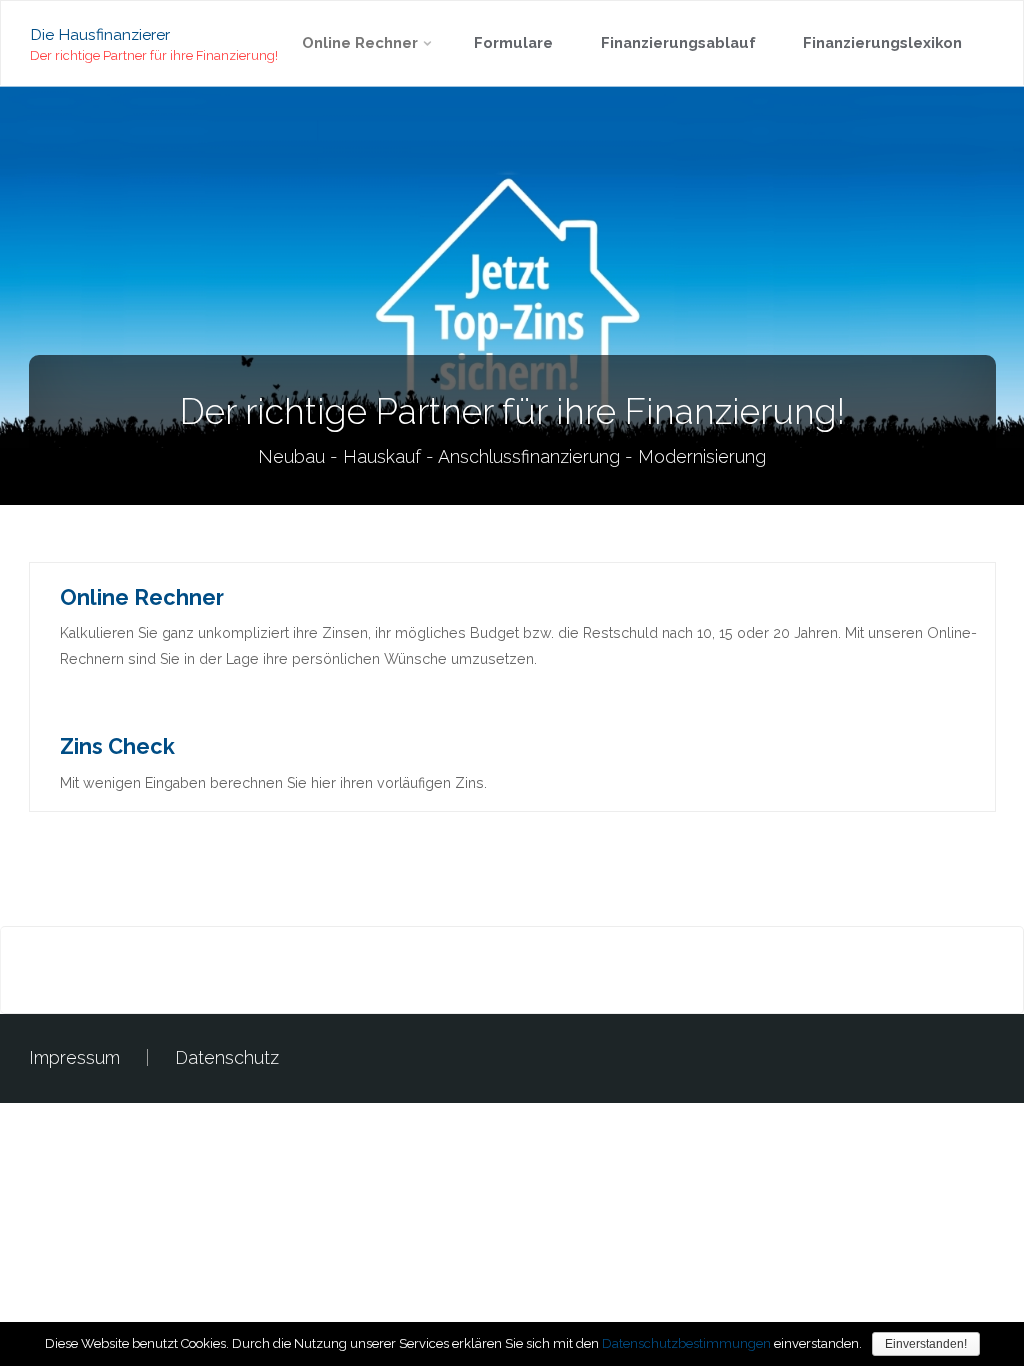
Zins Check (117, 746)
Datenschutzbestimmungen (686, 1343)
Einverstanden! (926, 1344)
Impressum (74, 1057)
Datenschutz (227, 1057)
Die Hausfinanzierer (100, 33)
